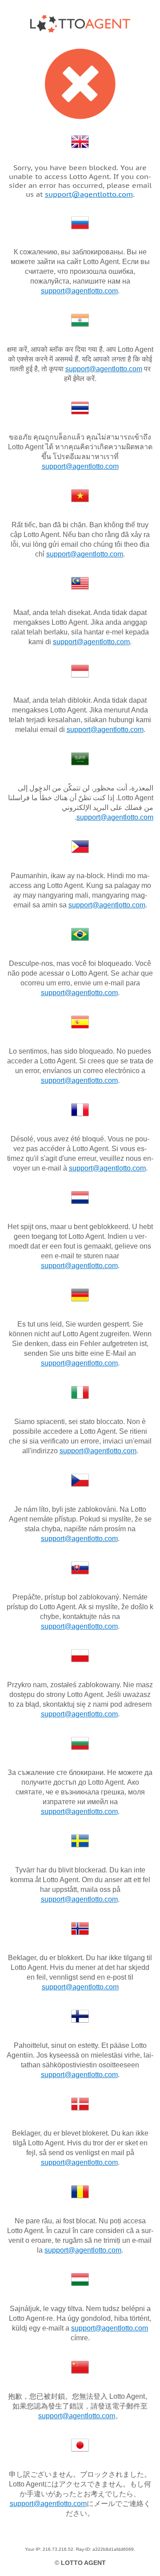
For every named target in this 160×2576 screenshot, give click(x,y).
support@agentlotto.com (89, 194)
